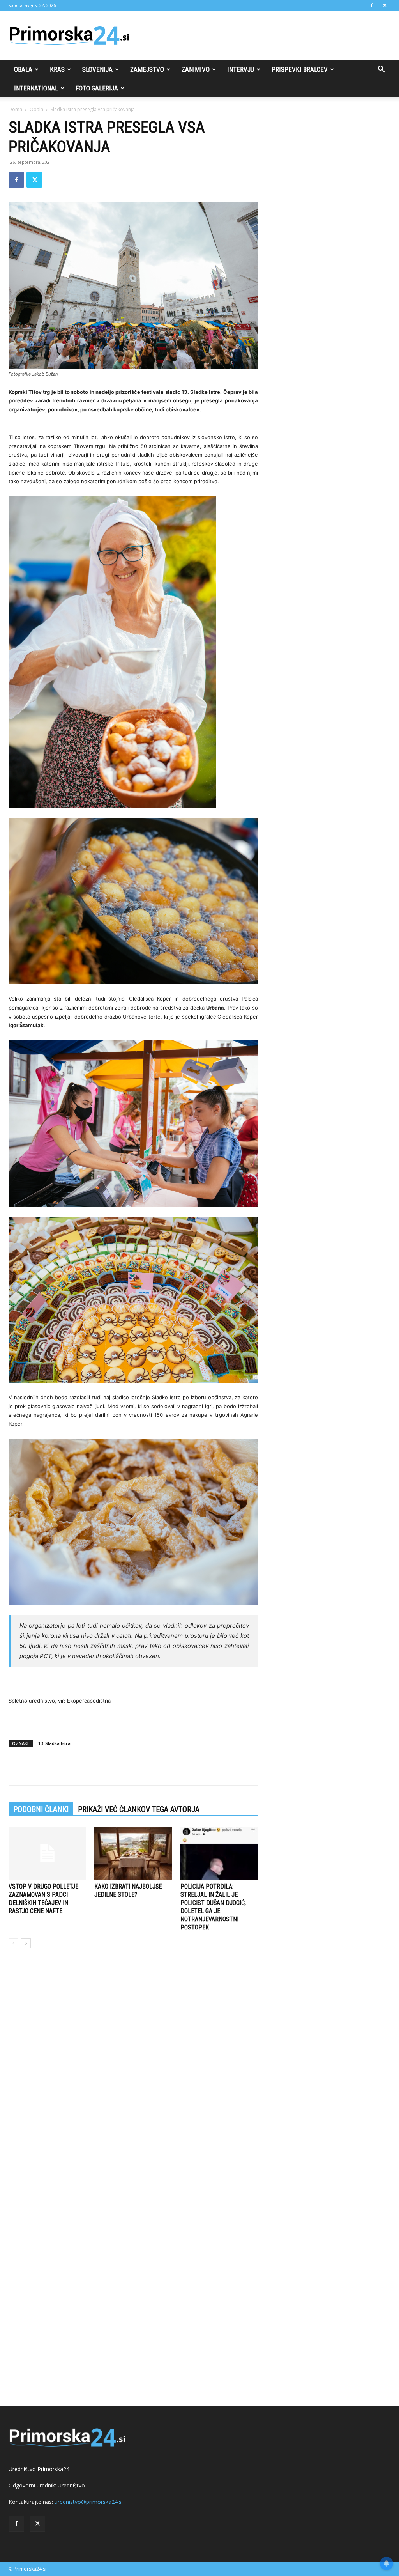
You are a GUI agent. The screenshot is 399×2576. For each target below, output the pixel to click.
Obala (23, 69)
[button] (381, 70)
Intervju (241, 69)
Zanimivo (196, 69)
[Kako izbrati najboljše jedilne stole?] (133, 1853)
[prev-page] (13, 1943)
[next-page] (26, 1943)
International (36, 88)
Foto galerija (97, 88)
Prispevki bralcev (300, 69)
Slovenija (97, 69)
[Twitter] (385, 5)
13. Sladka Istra (54, 1743)
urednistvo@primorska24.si (89, 2502)
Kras (57, 69)
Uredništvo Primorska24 (39, 2469)
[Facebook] (372, 5)
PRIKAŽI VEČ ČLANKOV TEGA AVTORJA (139, 1809)
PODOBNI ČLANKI (41, 1809)
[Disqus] (133, 2073)
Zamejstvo (147, 69)
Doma (15, 109)
